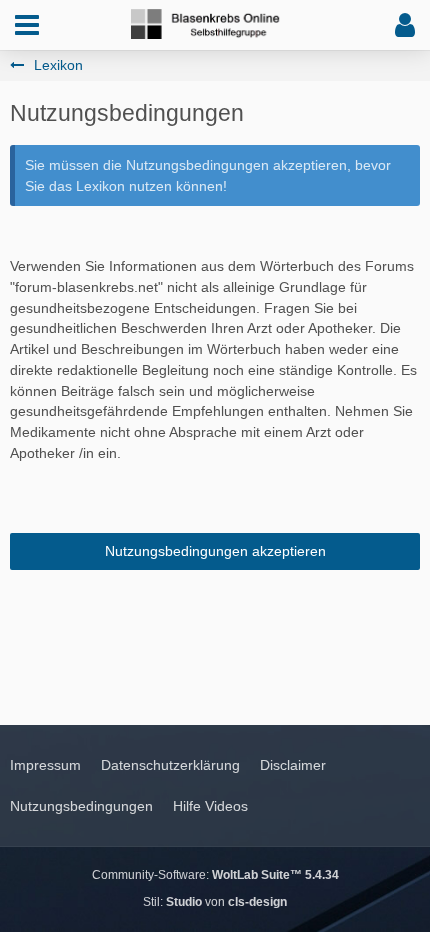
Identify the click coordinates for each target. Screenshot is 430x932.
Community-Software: (215, 875)
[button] (27, 25)
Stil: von (215, 902)
